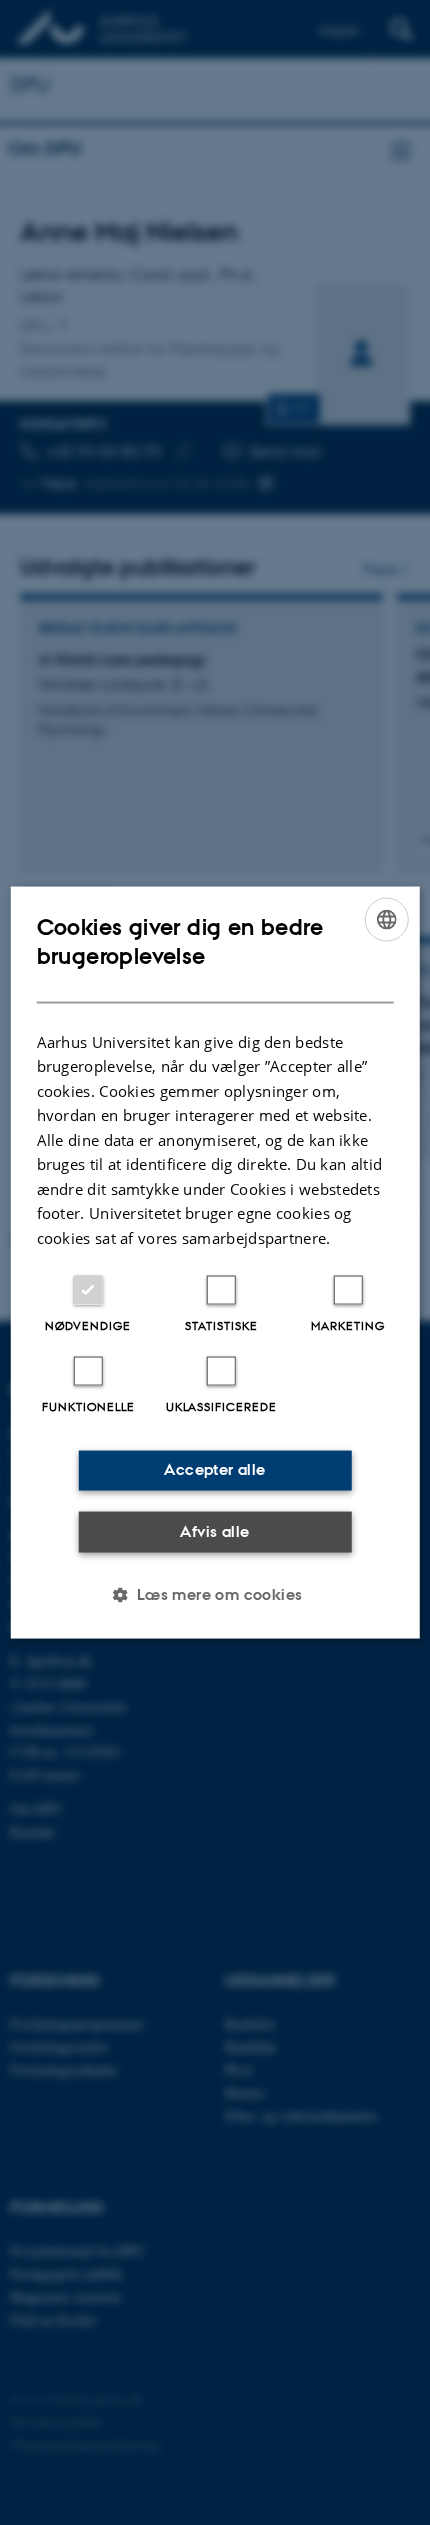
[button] (214, 1595)
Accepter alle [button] (214, 1469)
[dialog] (215, 1262)
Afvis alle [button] (214, 1530)
